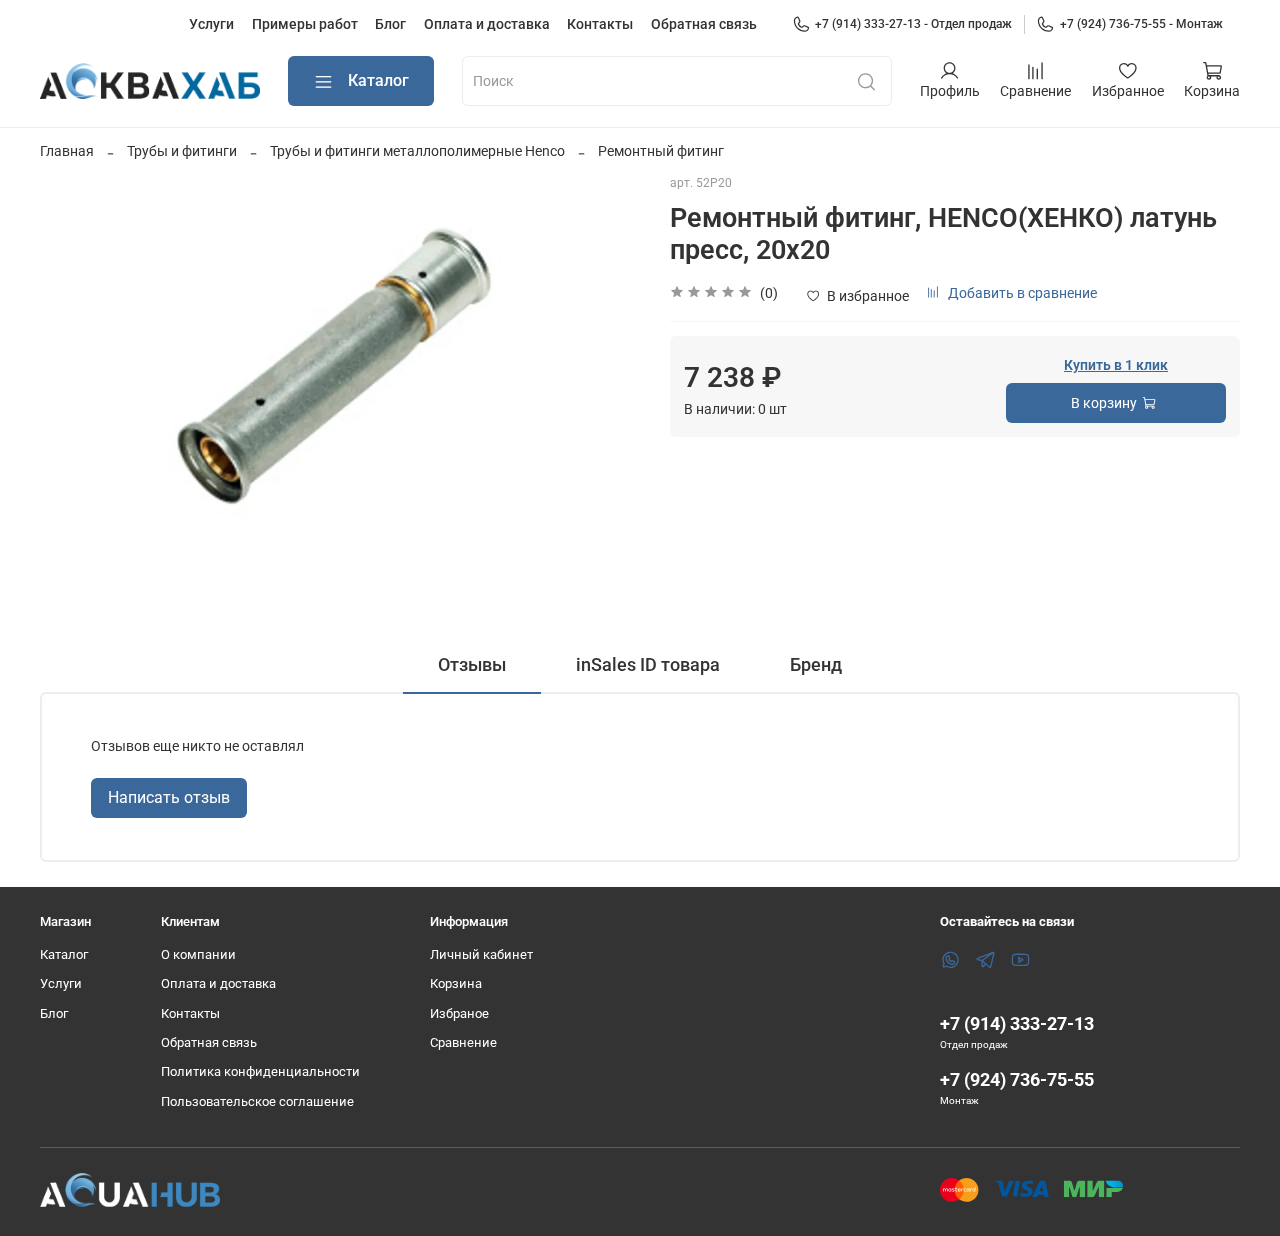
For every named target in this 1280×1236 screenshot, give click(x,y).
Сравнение (463, 1042)
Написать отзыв (169, 797)
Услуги (211, 24)
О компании (198, 954)
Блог (390, 24)
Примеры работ (305, 24)
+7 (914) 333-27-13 (1017, 1023)
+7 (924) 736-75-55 (1017, 1079)
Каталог (378, 80)
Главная (67, 151)
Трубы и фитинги (182, 151)
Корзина (456, 983)
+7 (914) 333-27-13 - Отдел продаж (913, 24)
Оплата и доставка (487, 24)
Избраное (459, 1013)
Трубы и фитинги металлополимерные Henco (417, 151)
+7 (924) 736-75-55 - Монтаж (1141, 24)
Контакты (600, 24)
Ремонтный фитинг (661, 151)
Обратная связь (704, 24)
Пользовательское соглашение (257, 1101)
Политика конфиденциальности (260, 1071)
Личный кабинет (481, 954)
